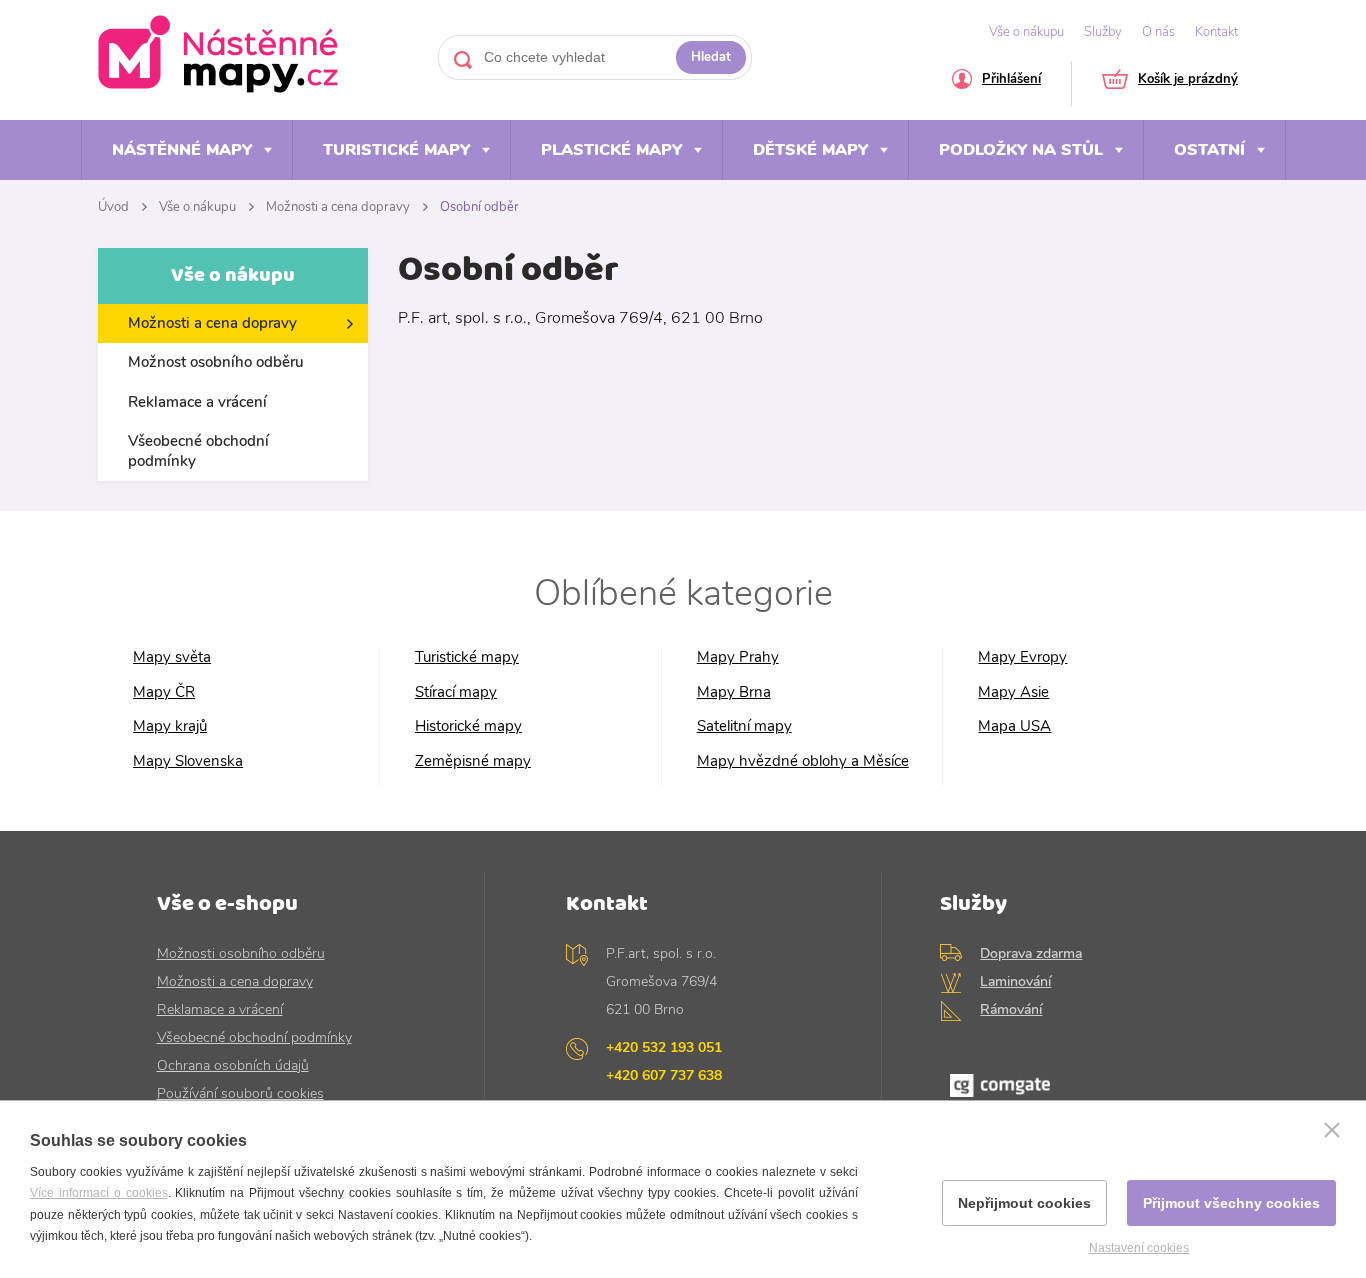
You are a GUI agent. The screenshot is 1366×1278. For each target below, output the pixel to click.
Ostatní (1209, 150)
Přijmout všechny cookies (1231, 1203)
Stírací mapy (456, 692)
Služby (1103, 32)
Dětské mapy (810, 150)
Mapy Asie (1013, 692)
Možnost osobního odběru (216, 362)
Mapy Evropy (1022, 657)
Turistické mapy (396, 150)
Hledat (711, 57)
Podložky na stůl (1021, 150)
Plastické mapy (611, 150)
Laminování (1015, 981)
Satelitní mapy (744, 726)
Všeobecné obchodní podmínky (198, 451)
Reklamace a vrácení (197, 402)
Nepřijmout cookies (1024, 1203)
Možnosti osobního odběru (241, 953)
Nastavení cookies (1139, 1248)
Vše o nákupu (1026, 32)
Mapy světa (172, 657)
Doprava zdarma (1031, 953)
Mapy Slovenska (188, 761)
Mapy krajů (170, 726)
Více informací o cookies (99, 1193)
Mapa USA (1014, 726)
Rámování (1011, 1009)
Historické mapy (468, 726)
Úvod (113, 207)
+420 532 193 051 (664, 1047)
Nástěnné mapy (182, 150)
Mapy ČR (164, 692)
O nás (1158, 32)
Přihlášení (1011, 80)
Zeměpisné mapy (473, 761)
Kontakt (1216, 32)
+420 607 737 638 (664, 1075)
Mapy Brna (734, 692)
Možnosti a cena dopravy (338, 207)
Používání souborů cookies (240, 1093)
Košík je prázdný (1188, 80)
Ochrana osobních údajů (233, 1065)
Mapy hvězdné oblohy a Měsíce (803, 761)
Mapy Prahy (738, 657)
